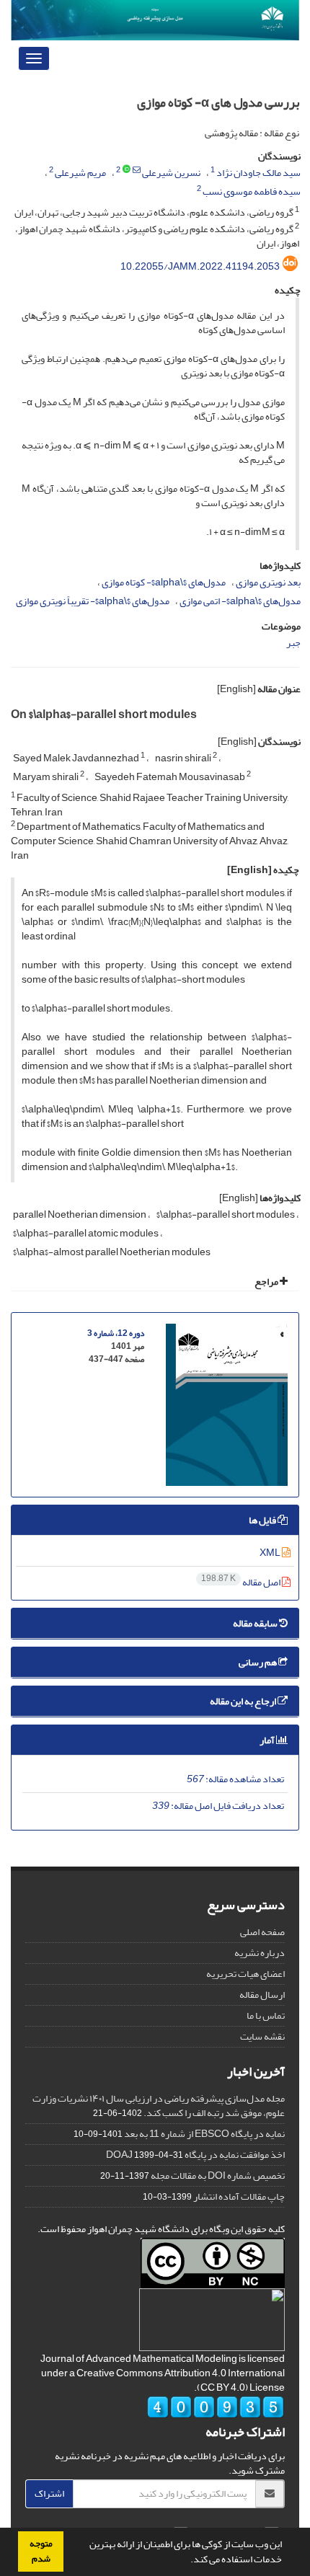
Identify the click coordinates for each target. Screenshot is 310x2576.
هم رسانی (258, 1662)
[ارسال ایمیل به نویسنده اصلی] (137, 170)
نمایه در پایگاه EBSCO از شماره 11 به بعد (204, 2134)
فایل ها (263, 1520)
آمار (268, 1740)
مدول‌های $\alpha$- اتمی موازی (240, 601)
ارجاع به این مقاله (244, 1701)
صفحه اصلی (262, 1932)
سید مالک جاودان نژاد (258, 173)
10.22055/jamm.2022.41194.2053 (200, 266)
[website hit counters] (216, 2411)
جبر (293, 643)
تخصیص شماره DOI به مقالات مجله (218, 2176)
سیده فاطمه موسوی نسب (252, 191)
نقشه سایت (262, 2036)
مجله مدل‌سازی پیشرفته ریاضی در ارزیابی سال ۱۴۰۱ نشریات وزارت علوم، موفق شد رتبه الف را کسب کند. (159, 2106)
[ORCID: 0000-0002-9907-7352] (127, 170)
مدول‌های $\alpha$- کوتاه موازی (164, 582)
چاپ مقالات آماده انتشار (239, 2196)
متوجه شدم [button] (41, 2551)
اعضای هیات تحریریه (245, 1974)
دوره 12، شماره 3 (116, 1333)
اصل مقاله (242, 1582)
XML (271, 1553)
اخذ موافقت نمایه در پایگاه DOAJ (195, 2155)
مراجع (267, 1282)
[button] (187, 2561)
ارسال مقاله (262, 1995)
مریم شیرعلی (80, 173)
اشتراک (49, 2493)
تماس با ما (266, 2015)
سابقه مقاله (256, 1623)
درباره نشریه (260, 1953)
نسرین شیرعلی (171, 173)
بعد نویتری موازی (268, 582)
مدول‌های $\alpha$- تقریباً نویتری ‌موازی (93, 601)
